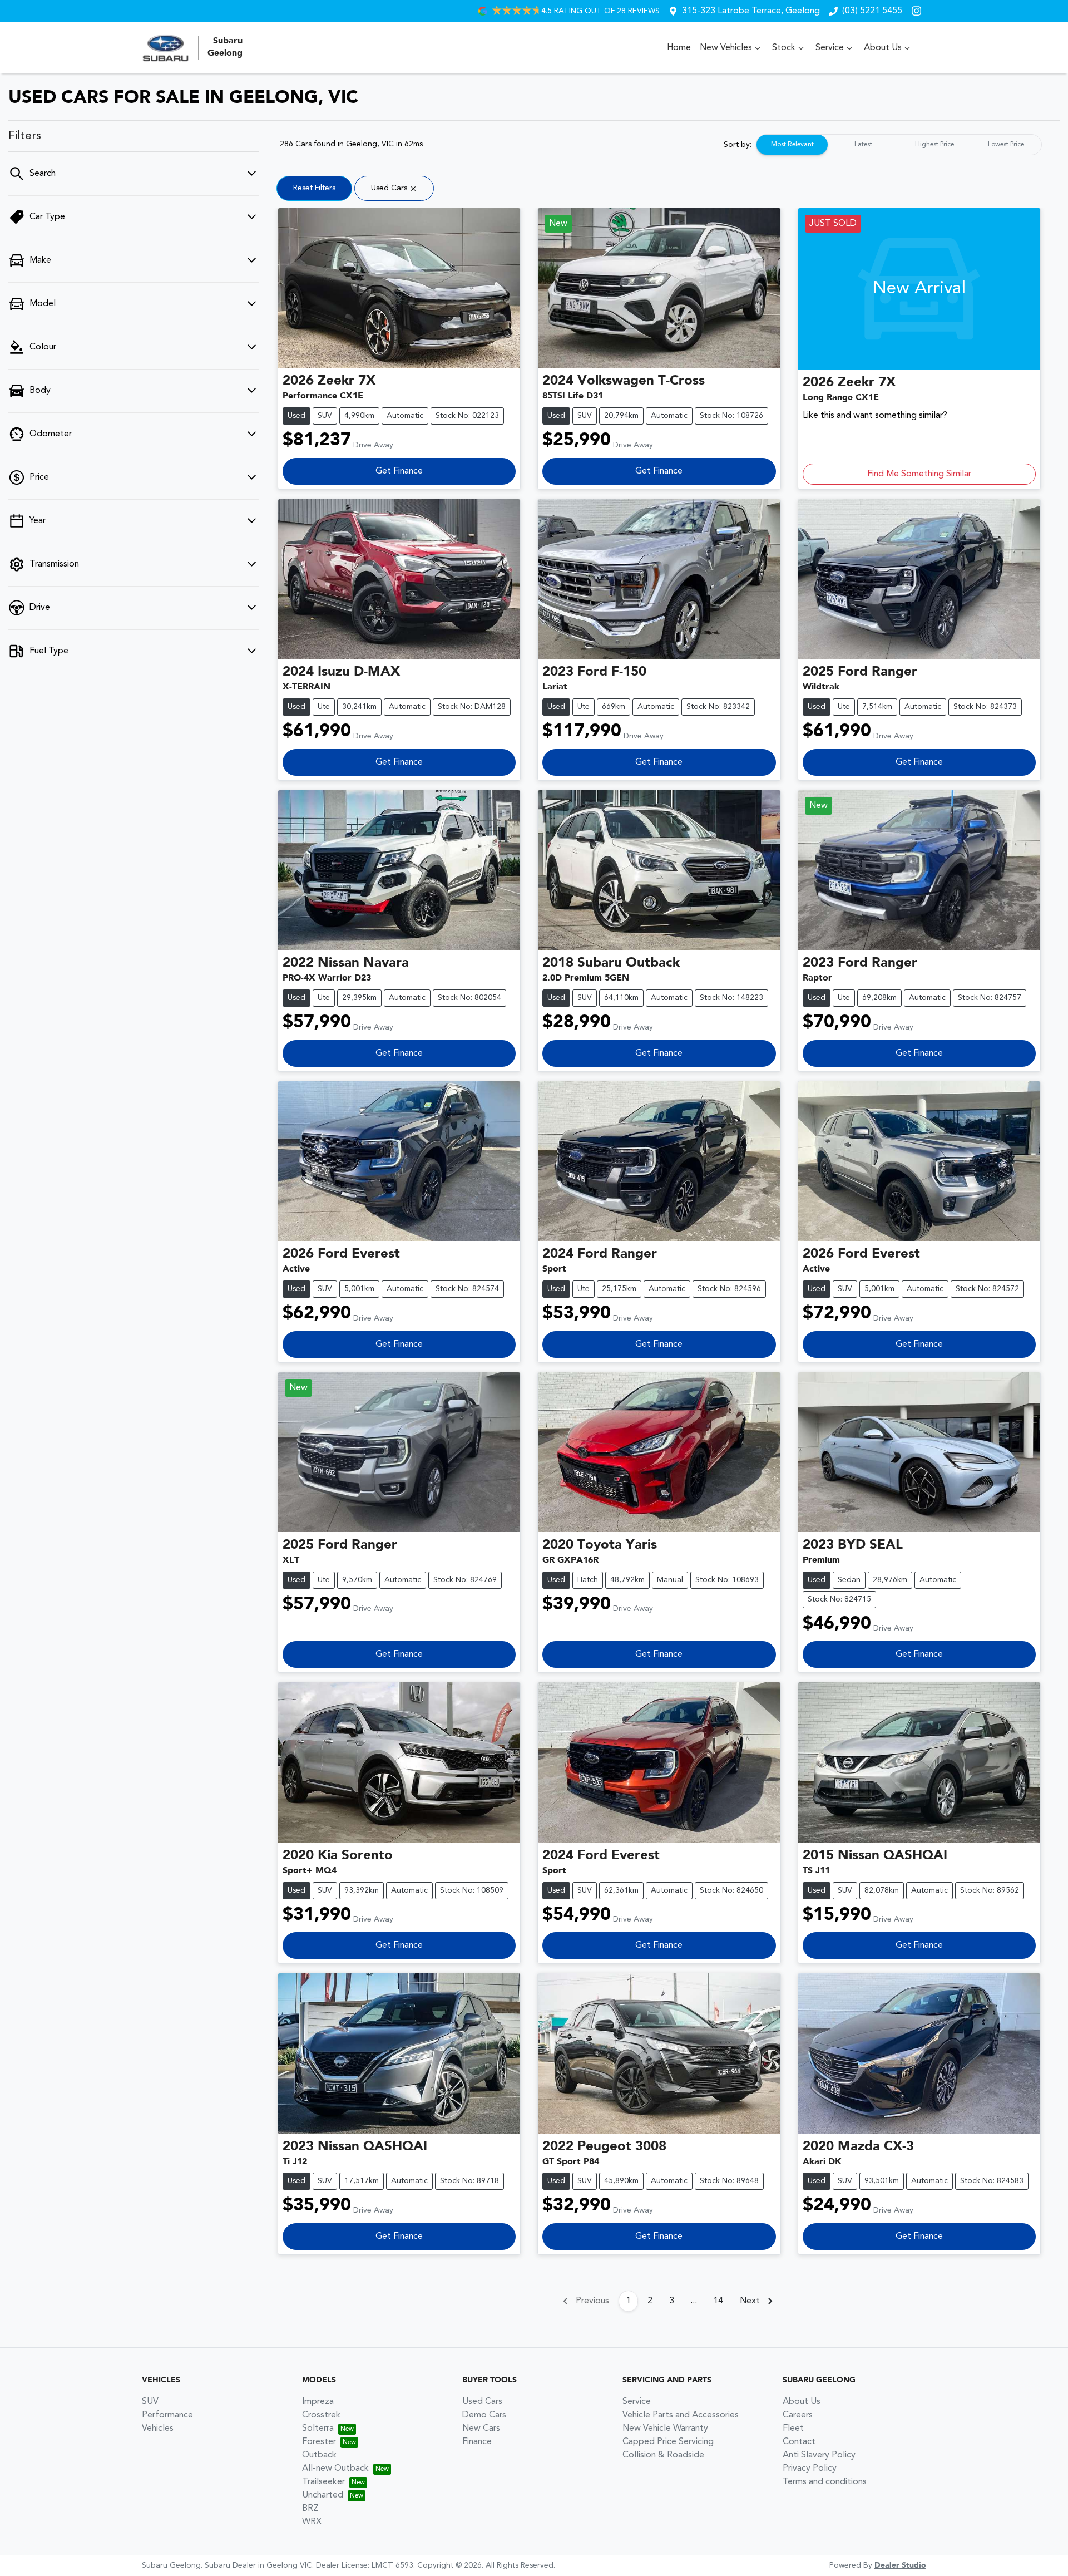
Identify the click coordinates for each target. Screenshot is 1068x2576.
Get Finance (399, 471)
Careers (798, 2415)
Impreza (318, 2402)
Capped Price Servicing (668, 2442)
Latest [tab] (863, 145)
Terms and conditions (825, 2482)
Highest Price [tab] (934, 145)
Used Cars (482, 2402)
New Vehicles (726, 48)
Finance (477, 2442)
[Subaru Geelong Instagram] (919, 11)
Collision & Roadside (663, 2455)
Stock (784, 48)
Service (830, 48)
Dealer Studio (900, 2565)
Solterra (318, 2429)
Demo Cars (484, 2415)
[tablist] (899, 145)
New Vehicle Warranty (665, 2429)
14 (718, 2301)
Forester (319, 2442)
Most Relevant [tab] (792, 145)
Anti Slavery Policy (819, 2455)
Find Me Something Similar (919, 474)
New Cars (481, 2429)
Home (679, 48)
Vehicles (158, 2429)
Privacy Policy (810, 2469)
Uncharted (323, 2495)
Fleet (793, 2429)
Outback (319, 2455)
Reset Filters (314, 188)
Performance (167, 2415)
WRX (312, 2522)
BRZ (310, 2509)
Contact (799, 2442)
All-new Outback (335, 2469)
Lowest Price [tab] (1006, 145)
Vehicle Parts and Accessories (681, 2415)
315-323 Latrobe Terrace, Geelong (751, 11)
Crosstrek (321, 2415)
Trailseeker (323, 2482)
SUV (150, 2402)
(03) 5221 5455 (872, 11)
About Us (883, 48)
